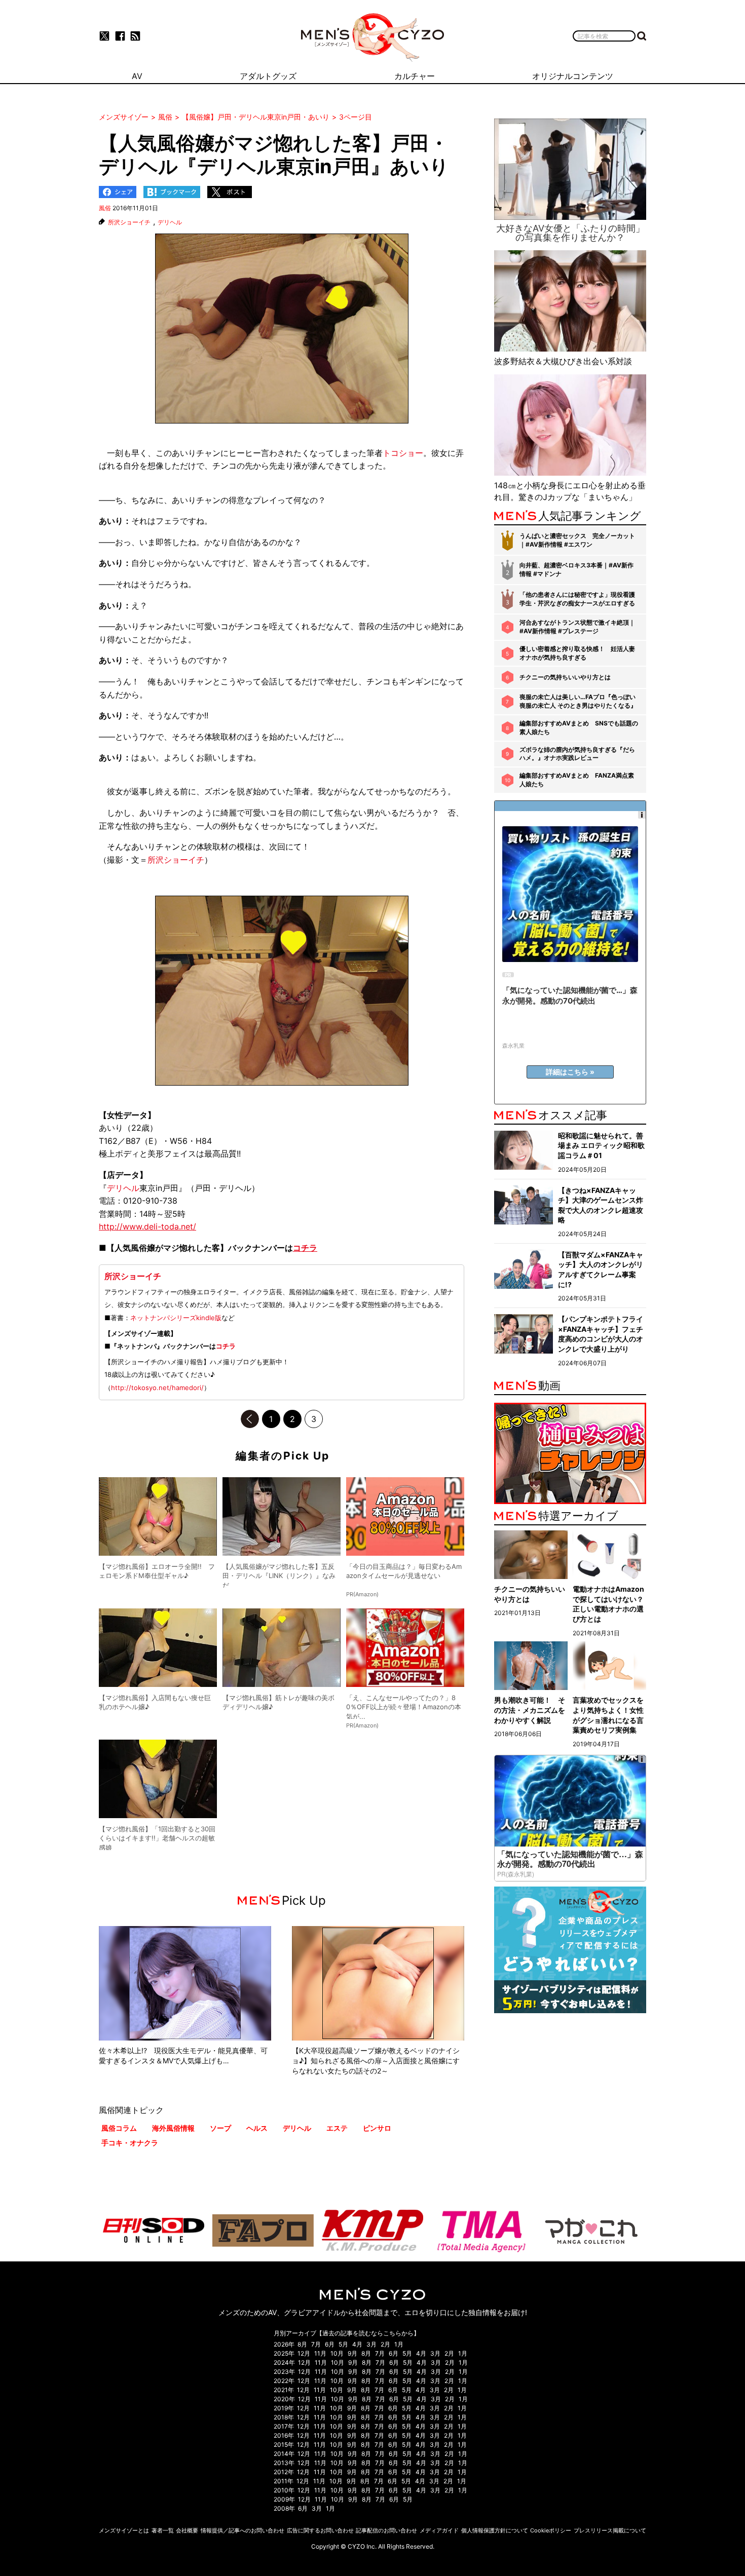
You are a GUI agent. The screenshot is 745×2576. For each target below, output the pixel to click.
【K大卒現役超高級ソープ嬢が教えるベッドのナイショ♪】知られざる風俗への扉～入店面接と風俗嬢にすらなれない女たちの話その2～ (376, 2060)
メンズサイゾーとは (124, 2530)
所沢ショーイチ (129, 222)
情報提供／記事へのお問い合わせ (243, 2530)
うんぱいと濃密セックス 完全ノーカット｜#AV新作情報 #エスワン (577, 540)
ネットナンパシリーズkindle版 (176, 1318)
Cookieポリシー (551, 2530)
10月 (337, 2353)
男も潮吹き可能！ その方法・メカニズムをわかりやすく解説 (530, 1710)
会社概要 (187, 2530)
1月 (399, 2344)
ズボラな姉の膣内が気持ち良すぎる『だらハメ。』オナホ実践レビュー (577, 754)
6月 (330, 2344)
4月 (357, 2344)
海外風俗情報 (173, 2128)
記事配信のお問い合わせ (386, 2530)
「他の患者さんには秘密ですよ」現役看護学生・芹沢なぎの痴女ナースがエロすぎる (577, 599)
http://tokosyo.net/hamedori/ (157, 1388)
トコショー (403, 453)
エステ (337, 2128)
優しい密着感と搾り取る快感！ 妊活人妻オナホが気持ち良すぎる (577, 653)
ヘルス (257, 2128)
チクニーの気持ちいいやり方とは (565, 677)
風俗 (105, 208)
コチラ (226, 1346)
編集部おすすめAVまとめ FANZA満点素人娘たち (577, 780)
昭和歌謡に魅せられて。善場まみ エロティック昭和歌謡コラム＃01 (601, 1145)
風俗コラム (119, 2128)
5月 (343, 2344)
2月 (385, 2344)
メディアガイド (439, 2530)
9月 (352, 2353)
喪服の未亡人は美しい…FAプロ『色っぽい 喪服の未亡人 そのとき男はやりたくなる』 (578, 701)
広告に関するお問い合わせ (320, 2530)
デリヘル (170, 222)
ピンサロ (377, 2128)
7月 (316, 2344)
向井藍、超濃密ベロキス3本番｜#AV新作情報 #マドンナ (576, 569)
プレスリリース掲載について (610, 2530)
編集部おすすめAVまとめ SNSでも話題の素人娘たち (579, 727)
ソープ (220, 2128)
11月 (320, 2353)
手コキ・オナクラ (130, 2143)
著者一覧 (163, 2530)
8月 (302, 2344)
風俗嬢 (143, 1248)
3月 (371, 2344)
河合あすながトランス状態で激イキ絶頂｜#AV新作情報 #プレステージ (577, 627)
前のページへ (250, 1419)
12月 (304, 2353)
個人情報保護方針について (495, 2530)
